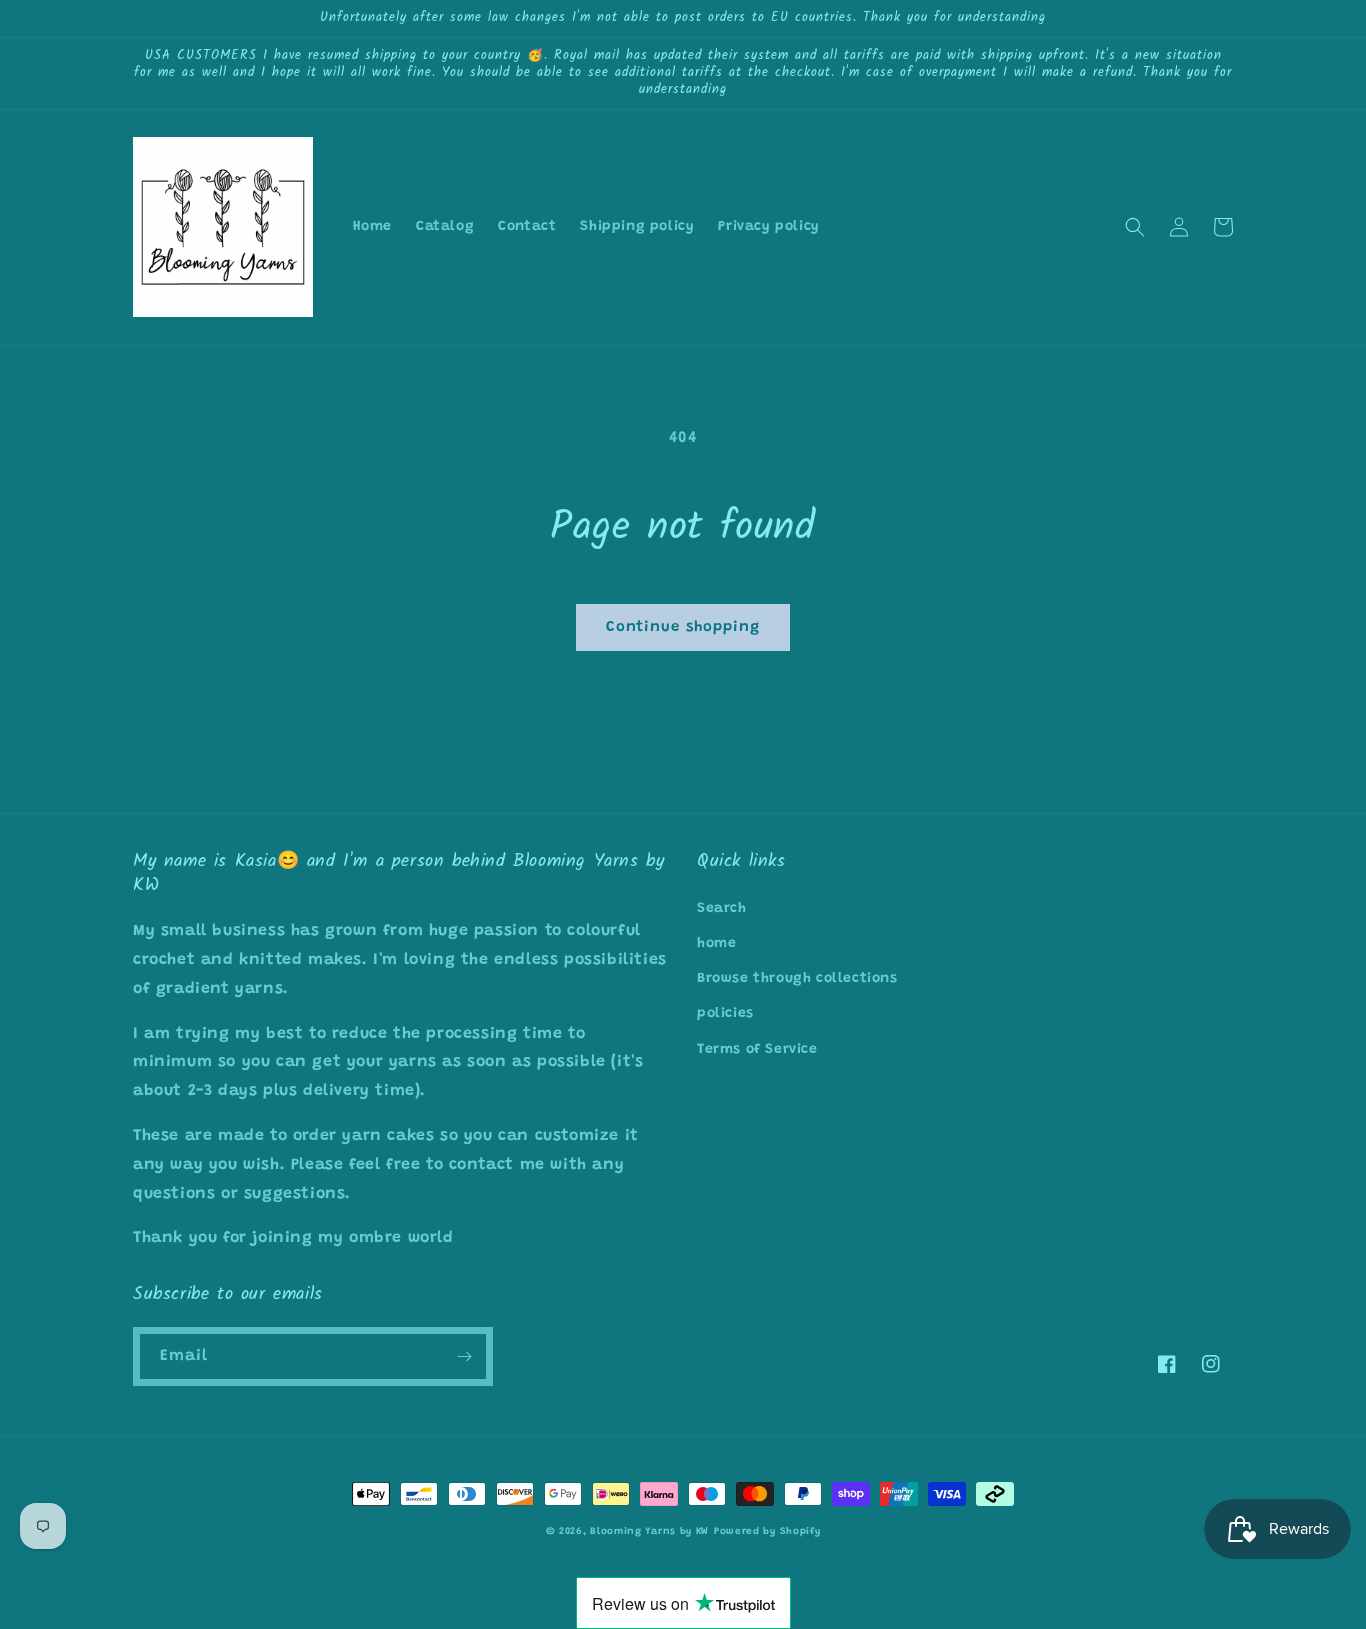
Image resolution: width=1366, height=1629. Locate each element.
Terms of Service (757, 1050)
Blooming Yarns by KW (649, 1532)
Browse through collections (797, 979)
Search (722, 909)
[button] (1135, 227)
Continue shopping (683, 627)
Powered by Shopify (767, 1532)
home (716, 944)
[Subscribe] (464, 1356)
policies (725, 1014)
